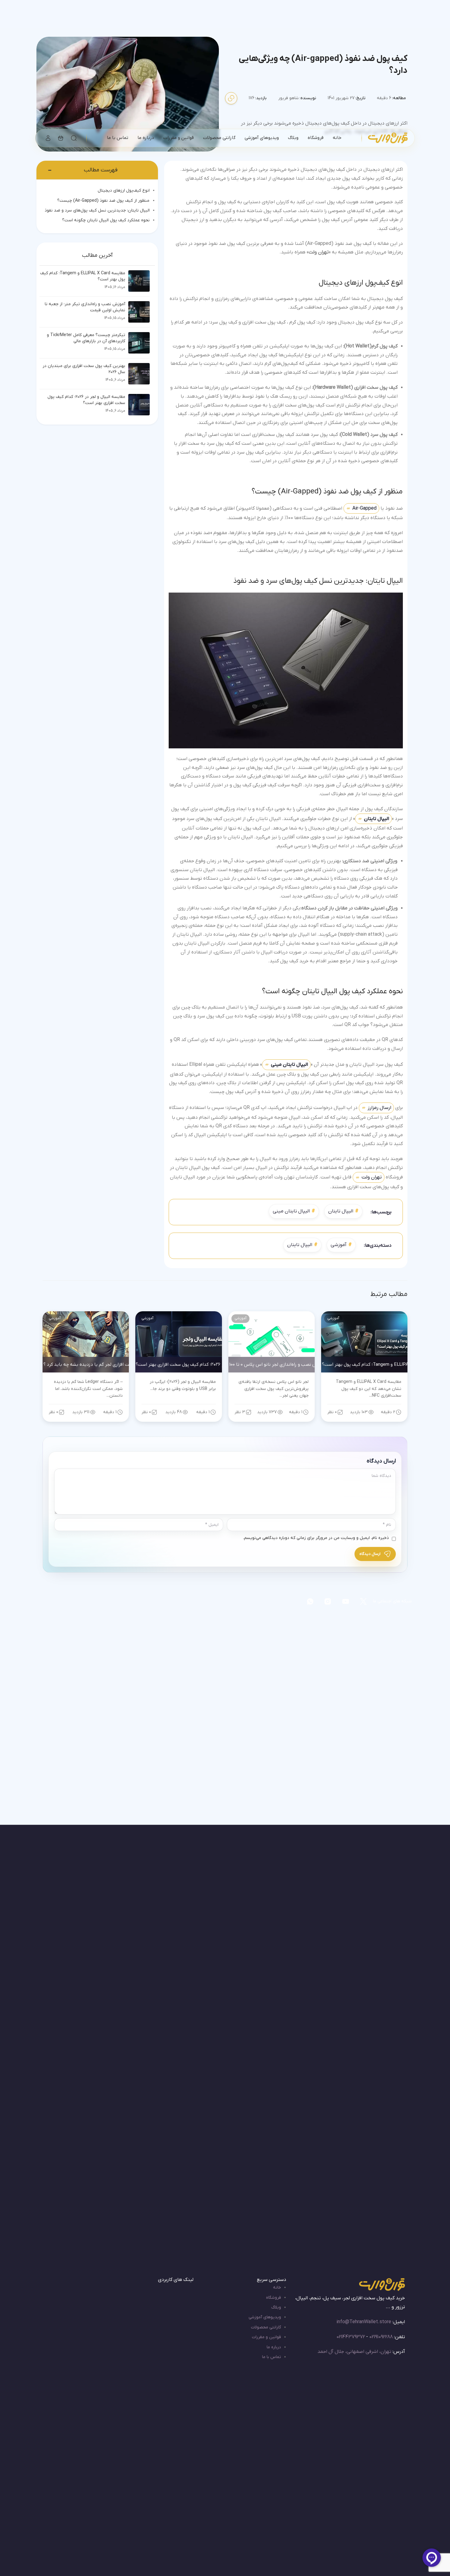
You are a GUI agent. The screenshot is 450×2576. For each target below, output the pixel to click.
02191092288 (381, 2337)
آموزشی (339, 1245)
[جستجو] (74, 138)
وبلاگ (276, 2307)
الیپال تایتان (377, 819)
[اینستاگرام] (328, 1601)
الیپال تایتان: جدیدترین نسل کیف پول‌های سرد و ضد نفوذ (97, 210)
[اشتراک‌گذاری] (231, 98)
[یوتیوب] (346, 1601)
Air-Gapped (364, 508)
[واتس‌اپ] (310, 1601)
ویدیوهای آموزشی (265, 2317)
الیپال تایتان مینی (291, 1211)
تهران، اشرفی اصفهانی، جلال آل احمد (354, 2352)
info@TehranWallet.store (364, 2322)
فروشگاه (274, 2298)
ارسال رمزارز (379, 1108)
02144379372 (351, 2337)
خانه (277, 2288)
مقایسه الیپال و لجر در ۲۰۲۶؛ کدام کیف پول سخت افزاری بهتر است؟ (86, 400)
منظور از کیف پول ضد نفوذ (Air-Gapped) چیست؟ (103, 201)
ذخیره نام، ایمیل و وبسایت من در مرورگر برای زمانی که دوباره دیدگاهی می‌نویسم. (316, 1538)
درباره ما (274, 2347)
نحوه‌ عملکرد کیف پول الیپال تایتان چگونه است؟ (106, 220)
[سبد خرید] (61, 138)
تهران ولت (372, 1177)
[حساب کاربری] (48, 138)
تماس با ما (272, 2357)
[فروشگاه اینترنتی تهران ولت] (388, 138)
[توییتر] (363, 1601)
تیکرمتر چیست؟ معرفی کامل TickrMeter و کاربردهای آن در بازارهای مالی (86, 338)
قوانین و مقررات (266, 2337)
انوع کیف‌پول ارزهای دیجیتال (124, 191)
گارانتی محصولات (266, 2327)
